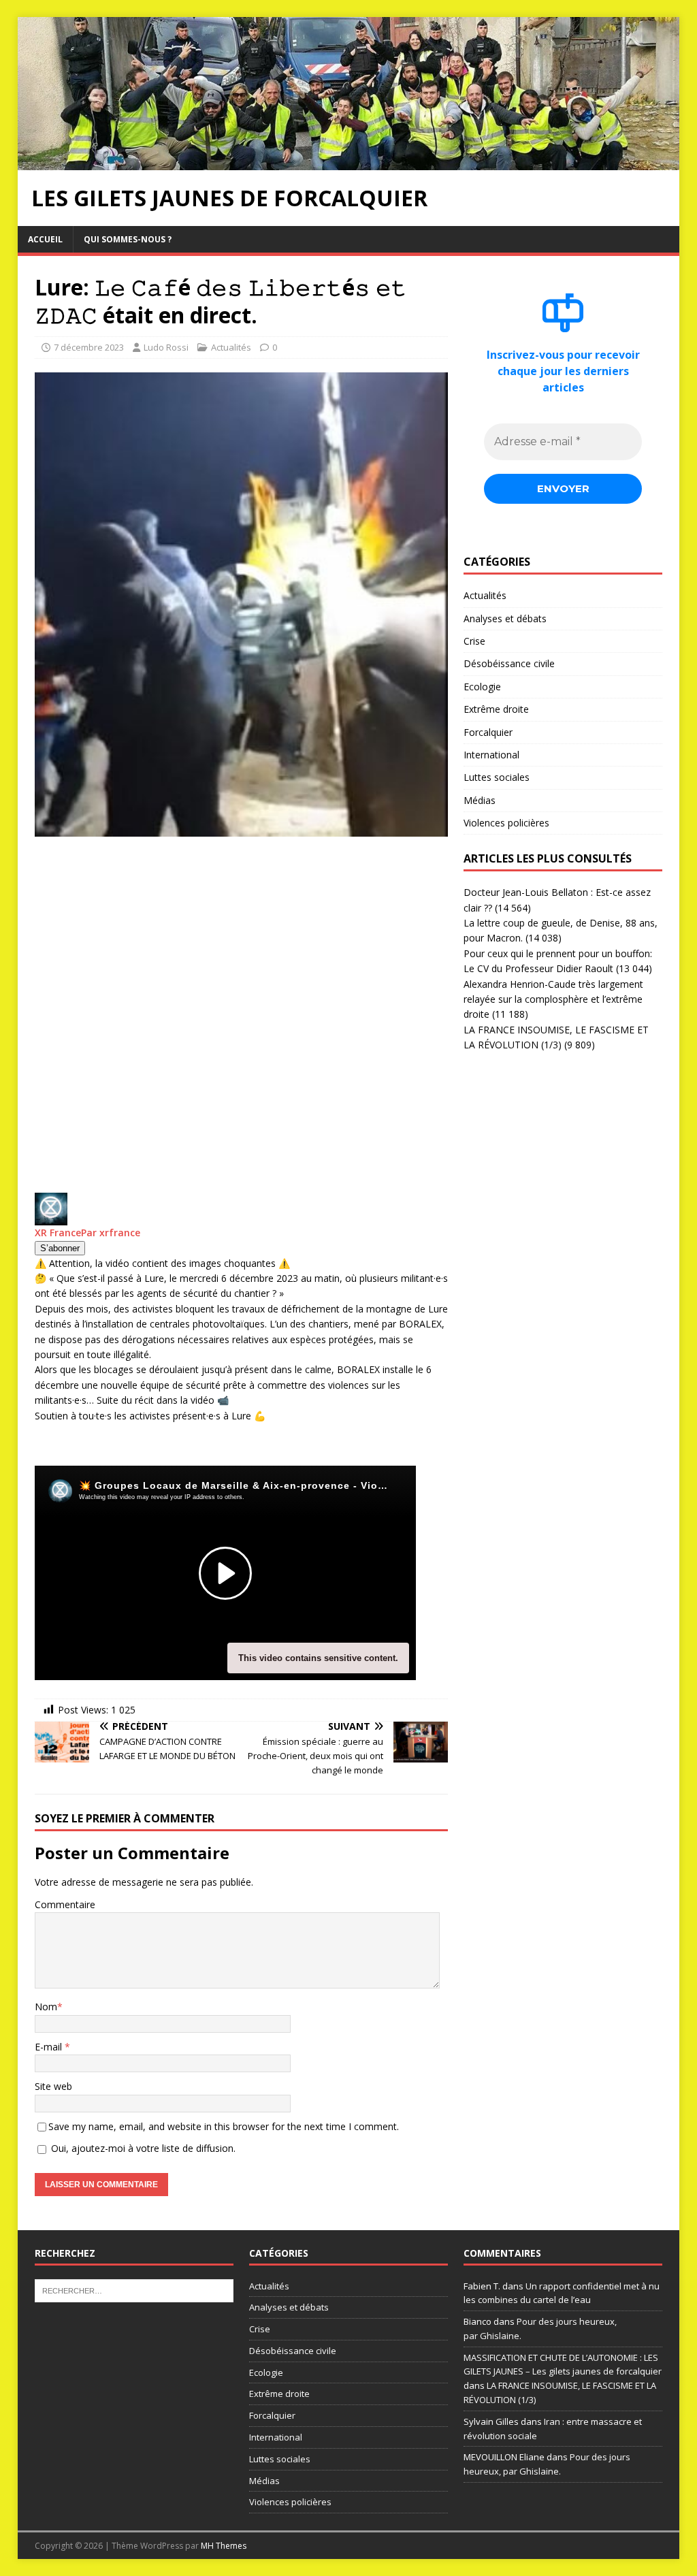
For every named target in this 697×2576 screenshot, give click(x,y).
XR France (58, 1233)
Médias (480, 800)
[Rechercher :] (134, 2289)
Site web (53, 2086)
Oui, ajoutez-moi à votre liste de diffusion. (142, 2148)
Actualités (231, 347)
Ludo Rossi (166, 347)
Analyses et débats (505, 618)
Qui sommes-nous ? (128, 239)
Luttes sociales (497, 777)
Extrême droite (496, 709)
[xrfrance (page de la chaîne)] (51, 1217)
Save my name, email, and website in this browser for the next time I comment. (224, 2126)
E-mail (50, 2047)
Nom (46, 2007)
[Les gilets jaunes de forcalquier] (349, 162)
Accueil (45, 239)
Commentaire (65, 1904)
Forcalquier (488, 732)
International (491, 755)
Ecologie (482, 687)
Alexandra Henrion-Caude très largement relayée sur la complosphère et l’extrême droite (553, 999)
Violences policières (506, 823)
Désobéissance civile (509, 663)
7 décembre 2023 (89, 347)
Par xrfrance (111, 1233)
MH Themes (224, 2546)
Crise (474, 641)
